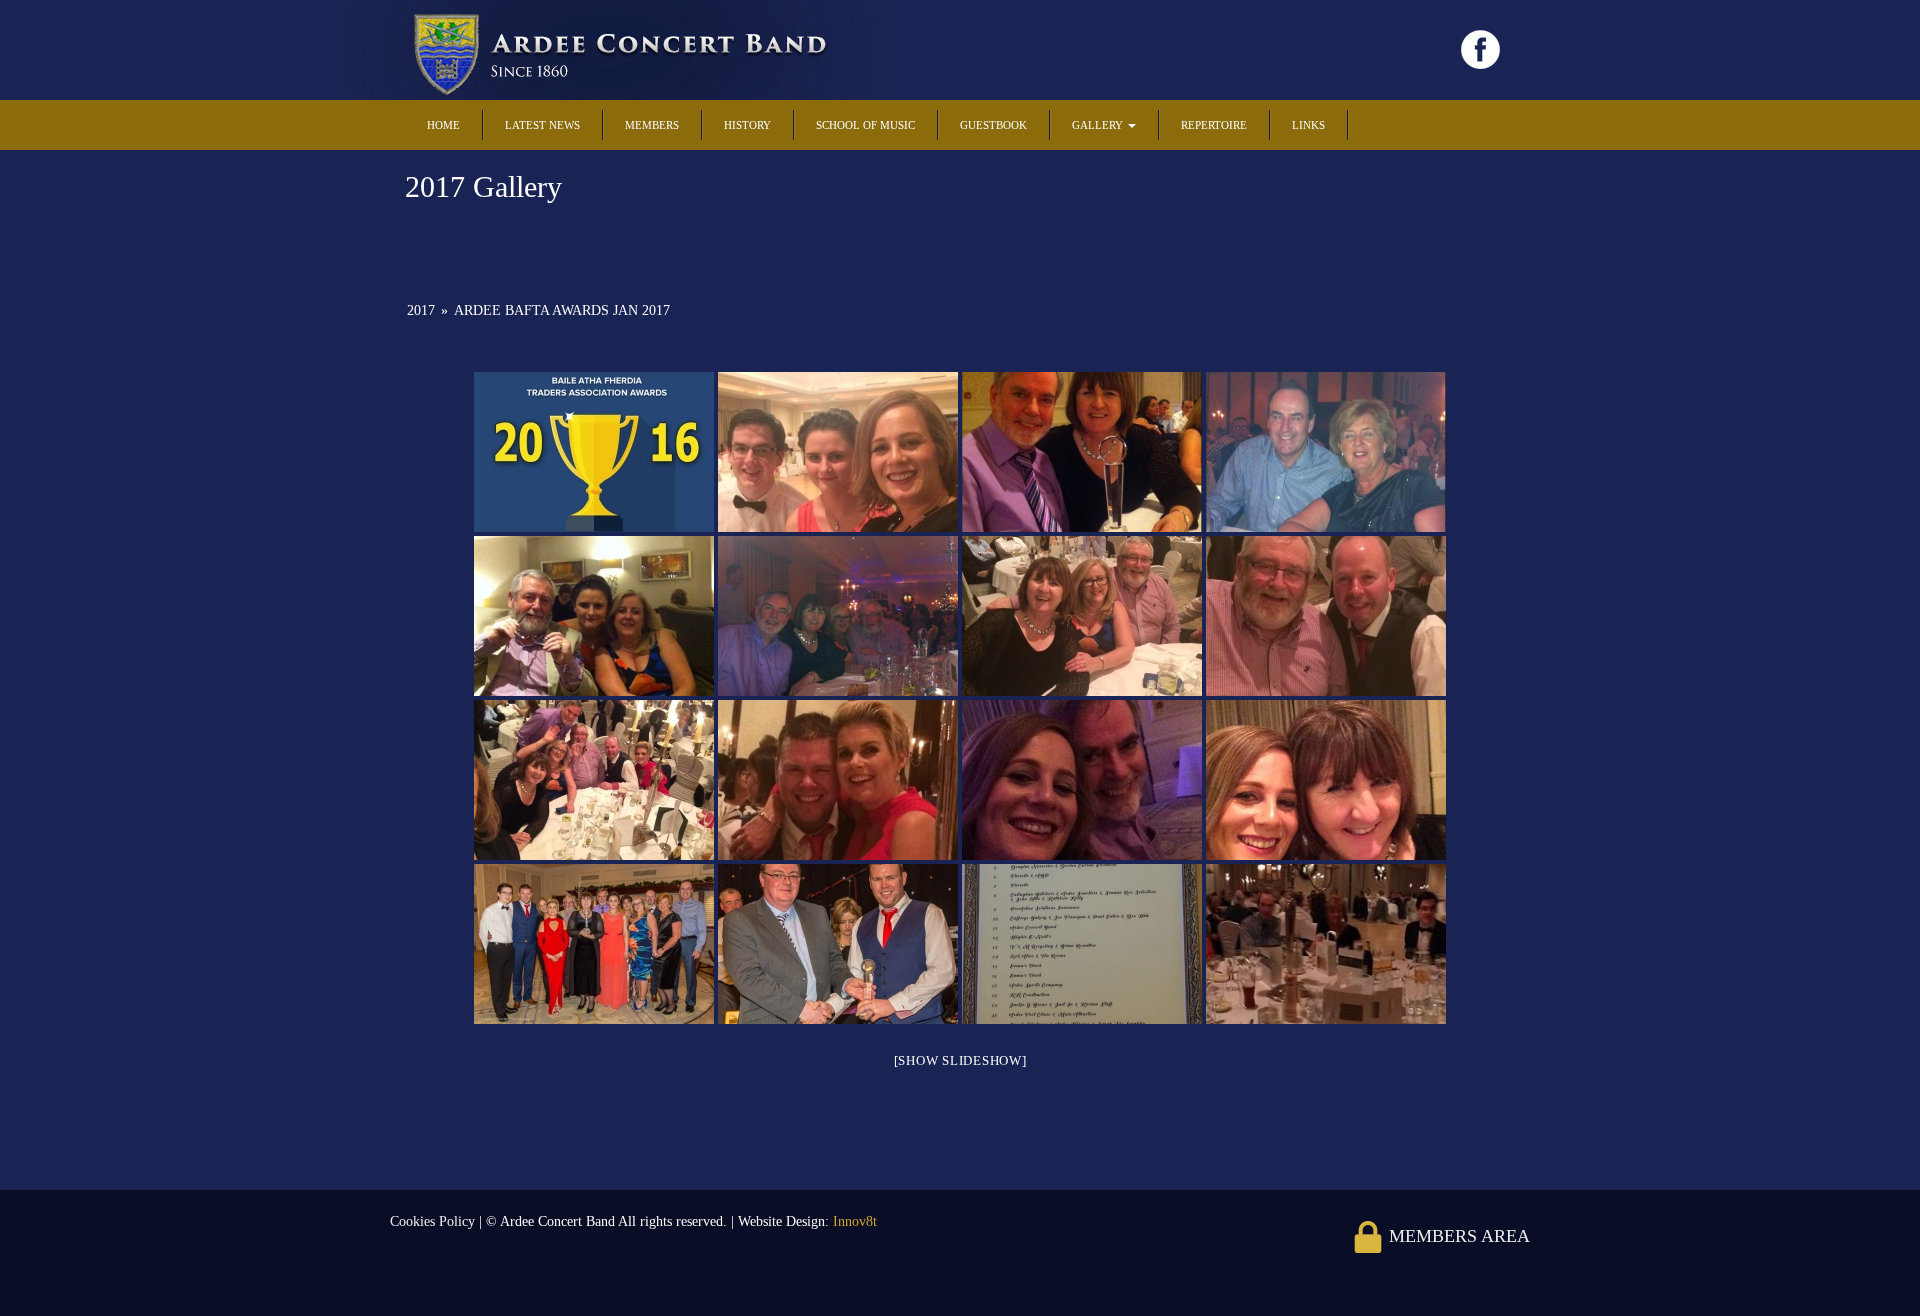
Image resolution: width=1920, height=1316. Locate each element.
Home (443, 125)
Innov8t (855, 1221)
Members (652, 125)
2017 (421, 310)
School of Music (865, 125)
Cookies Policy (434, 1221)
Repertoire (1214, 125)
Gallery (1099, 125)
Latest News (542, 125)
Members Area (1457, 1236)
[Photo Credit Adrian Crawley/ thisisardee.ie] (594, 944)
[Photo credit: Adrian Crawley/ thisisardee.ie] (1082, 944)
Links (1308, 125)
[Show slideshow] (960, 1060)
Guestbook (993, 125)
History (747, 125)
